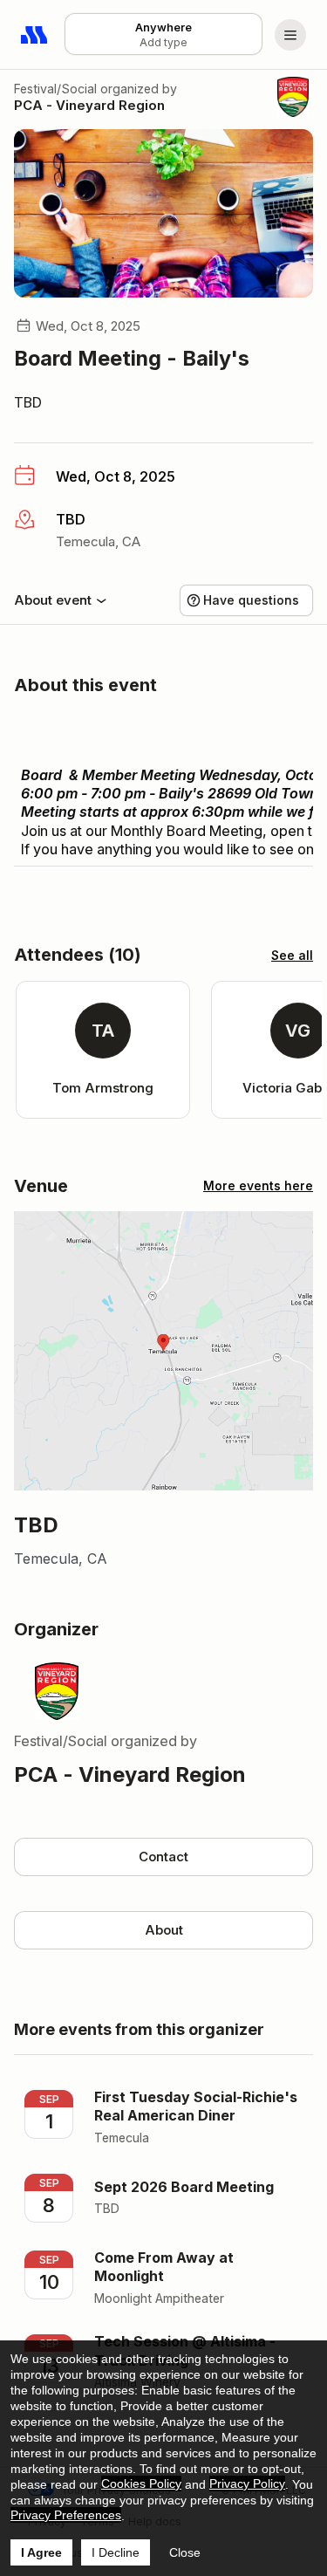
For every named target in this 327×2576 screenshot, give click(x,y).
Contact (163, 1857)
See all (292, 955)
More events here (258, 1185)
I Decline (116, 2552)
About (164, 1930)
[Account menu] (290, 35)
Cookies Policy (141, 2484)
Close (185, 2552)
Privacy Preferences (66, 2515)
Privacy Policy (247, 2484)
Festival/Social (55, 89)
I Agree (41, 2552)
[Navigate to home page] (35, 35)
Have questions (251, 600)
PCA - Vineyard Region (89, 105)
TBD (28, 402)
